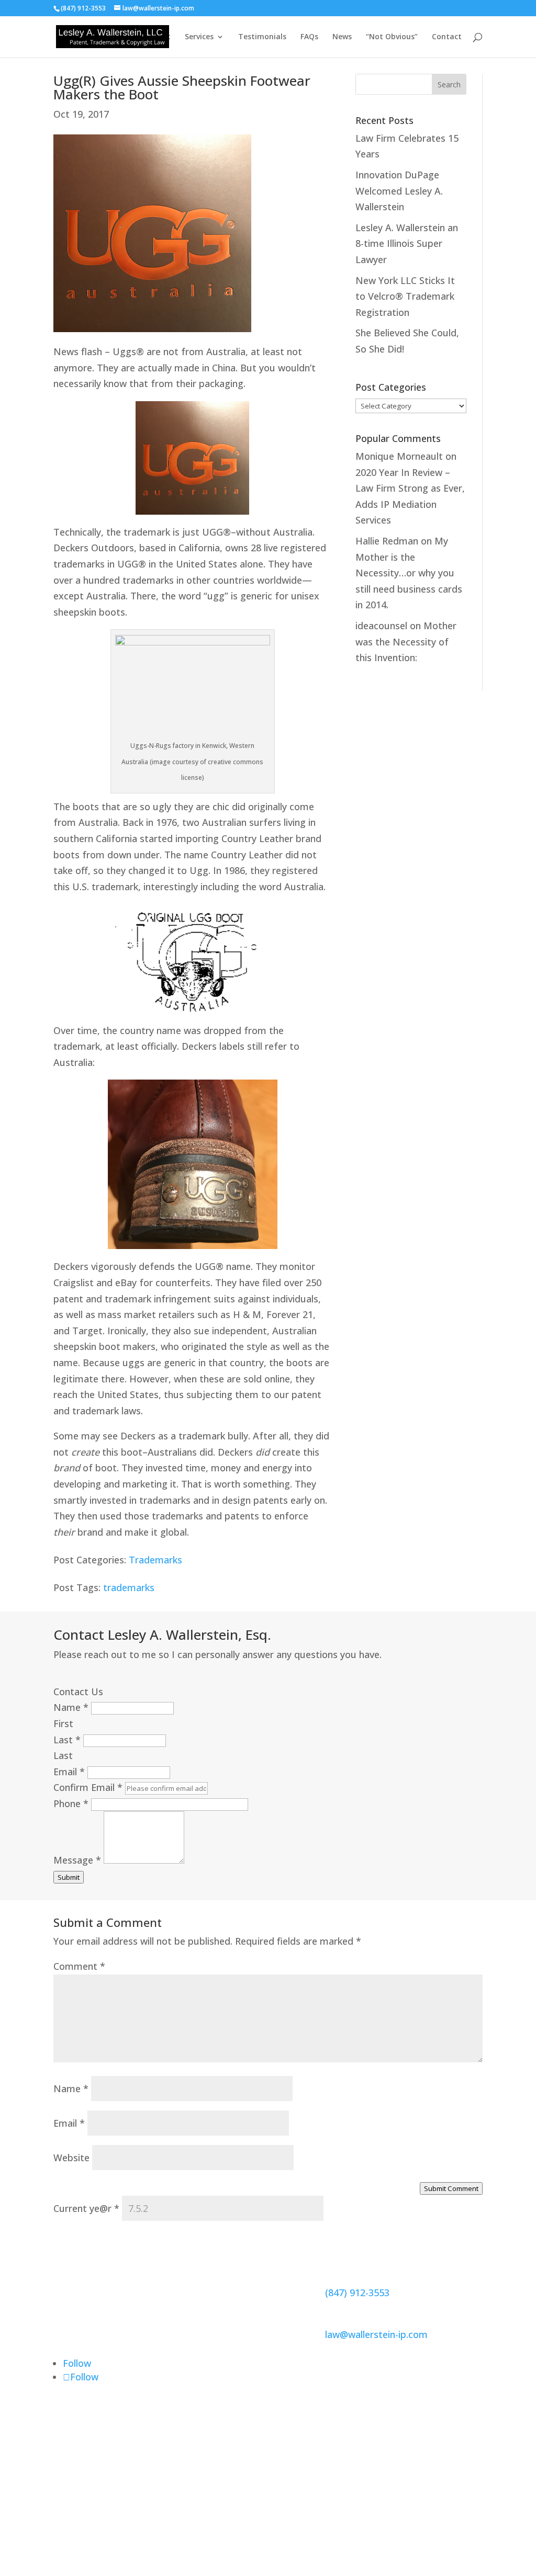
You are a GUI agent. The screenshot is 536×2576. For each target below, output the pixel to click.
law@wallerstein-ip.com (376, 2334)
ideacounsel (381, 626)
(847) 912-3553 (357, 2293)
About (159, 37)
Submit (69, 1877)
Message (77, 1860)
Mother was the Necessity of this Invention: (406, 642)
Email (69, 1772)
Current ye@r (86, 2208)
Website (71, 2158)
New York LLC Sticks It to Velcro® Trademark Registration (405, 296)
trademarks (129, 1587)
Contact (447, 37)
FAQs (309, 37)
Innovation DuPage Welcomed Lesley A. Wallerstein (399, 191)
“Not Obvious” (392, 37)
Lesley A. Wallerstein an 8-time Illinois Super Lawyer (407, 243)
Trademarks (155, 1560)
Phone (71, 1803)
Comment (79, 1966)
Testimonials (262, 37)
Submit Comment (451, 2188)
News (342, 37)
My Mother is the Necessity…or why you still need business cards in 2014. (409, 573)
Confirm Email (88, 1787)
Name (71, 1707)
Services (199, 37)
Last (67, 1740)
